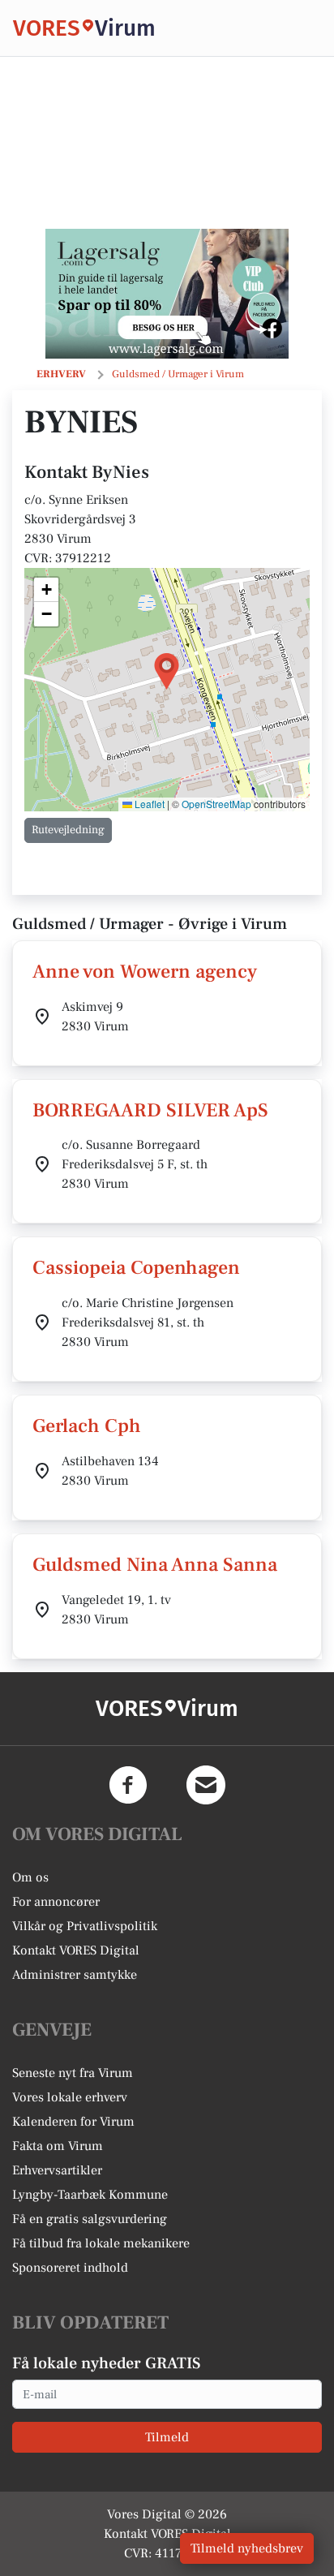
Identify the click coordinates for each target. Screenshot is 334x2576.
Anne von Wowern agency (145, 972)
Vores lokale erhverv (70, 2097)
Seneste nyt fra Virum (73, 2073)
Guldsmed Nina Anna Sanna (155, 1565)
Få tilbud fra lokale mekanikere (101, 2243)
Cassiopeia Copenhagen (136, 1268)
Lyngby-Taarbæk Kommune (90, 2195)
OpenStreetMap (216, 804)
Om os (30, 1877)
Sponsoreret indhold (70, 2268)
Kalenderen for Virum (73, 2122)
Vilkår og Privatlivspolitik (85, 1926)
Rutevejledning (68, 830)
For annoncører (56, 1902)
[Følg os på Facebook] (128, 1785)
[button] (167, 671)
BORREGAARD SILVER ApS (150, 1110)
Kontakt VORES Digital (76, 1950)
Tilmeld (167, 2437)
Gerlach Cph (87, 1426)
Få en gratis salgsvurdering (90, 2219)
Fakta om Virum (58, 2146)
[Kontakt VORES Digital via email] (206, 1785)
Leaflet (148, 804)
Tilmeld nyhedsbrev (247, 2548)
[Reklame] (167, 294)
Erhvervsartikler (57, 2170)
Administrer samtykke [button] (75, 1975)
